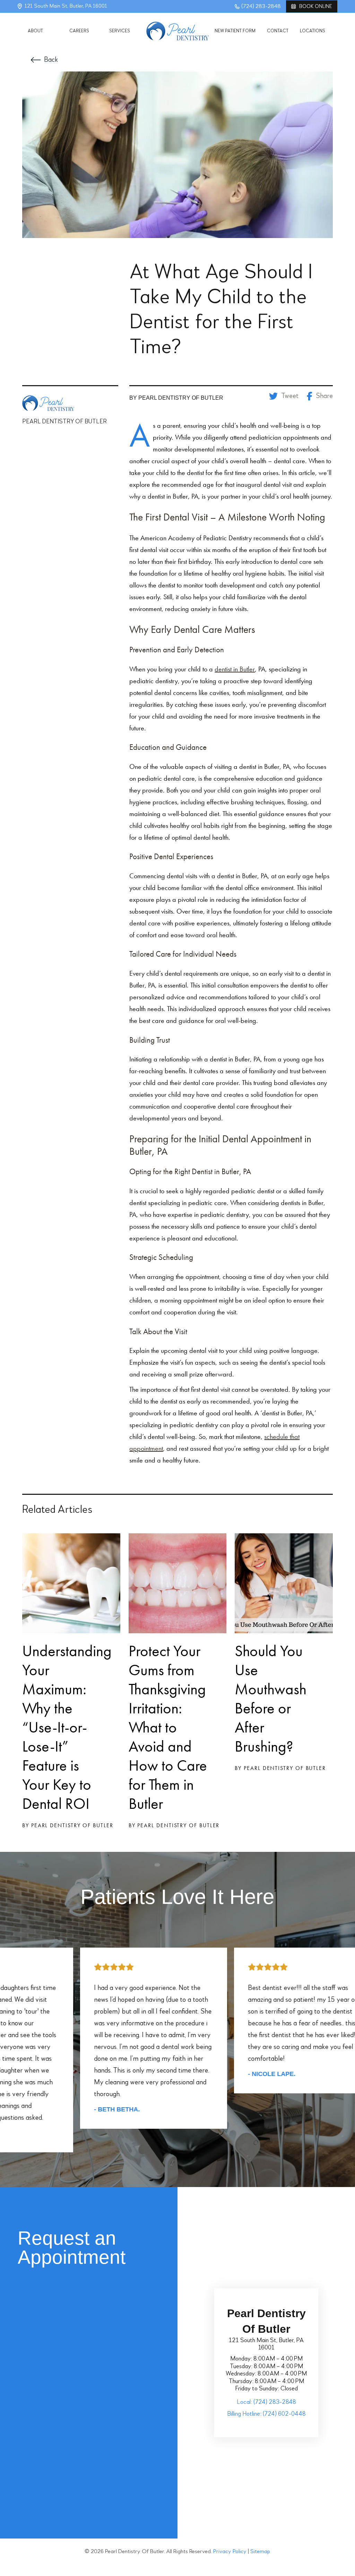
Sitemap (260, 2552)
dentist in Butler (235, 669)
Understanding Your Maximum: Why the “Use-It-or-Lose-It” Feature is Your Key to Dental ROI (67, 1727)
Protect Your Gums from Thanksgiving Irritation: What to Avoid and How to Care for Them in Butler (168, 1727)
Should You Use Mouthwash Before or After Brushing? (271, 1699)
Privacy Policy (230, 2552)
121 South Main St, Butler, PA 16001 (66, 6)
